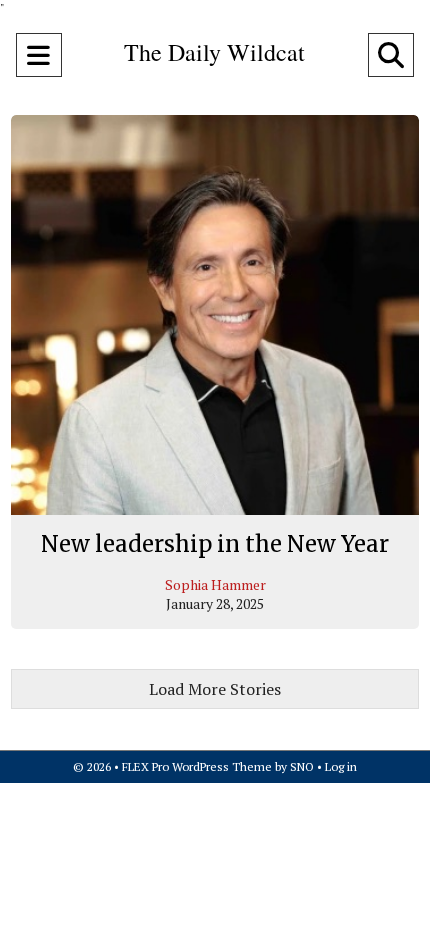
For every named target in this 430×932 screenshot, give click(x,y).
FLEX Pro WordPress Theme (197, 766)
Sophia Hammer (215, 584)
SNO (302, 766)
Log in (341, 766)
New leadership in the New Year (215, 544)
